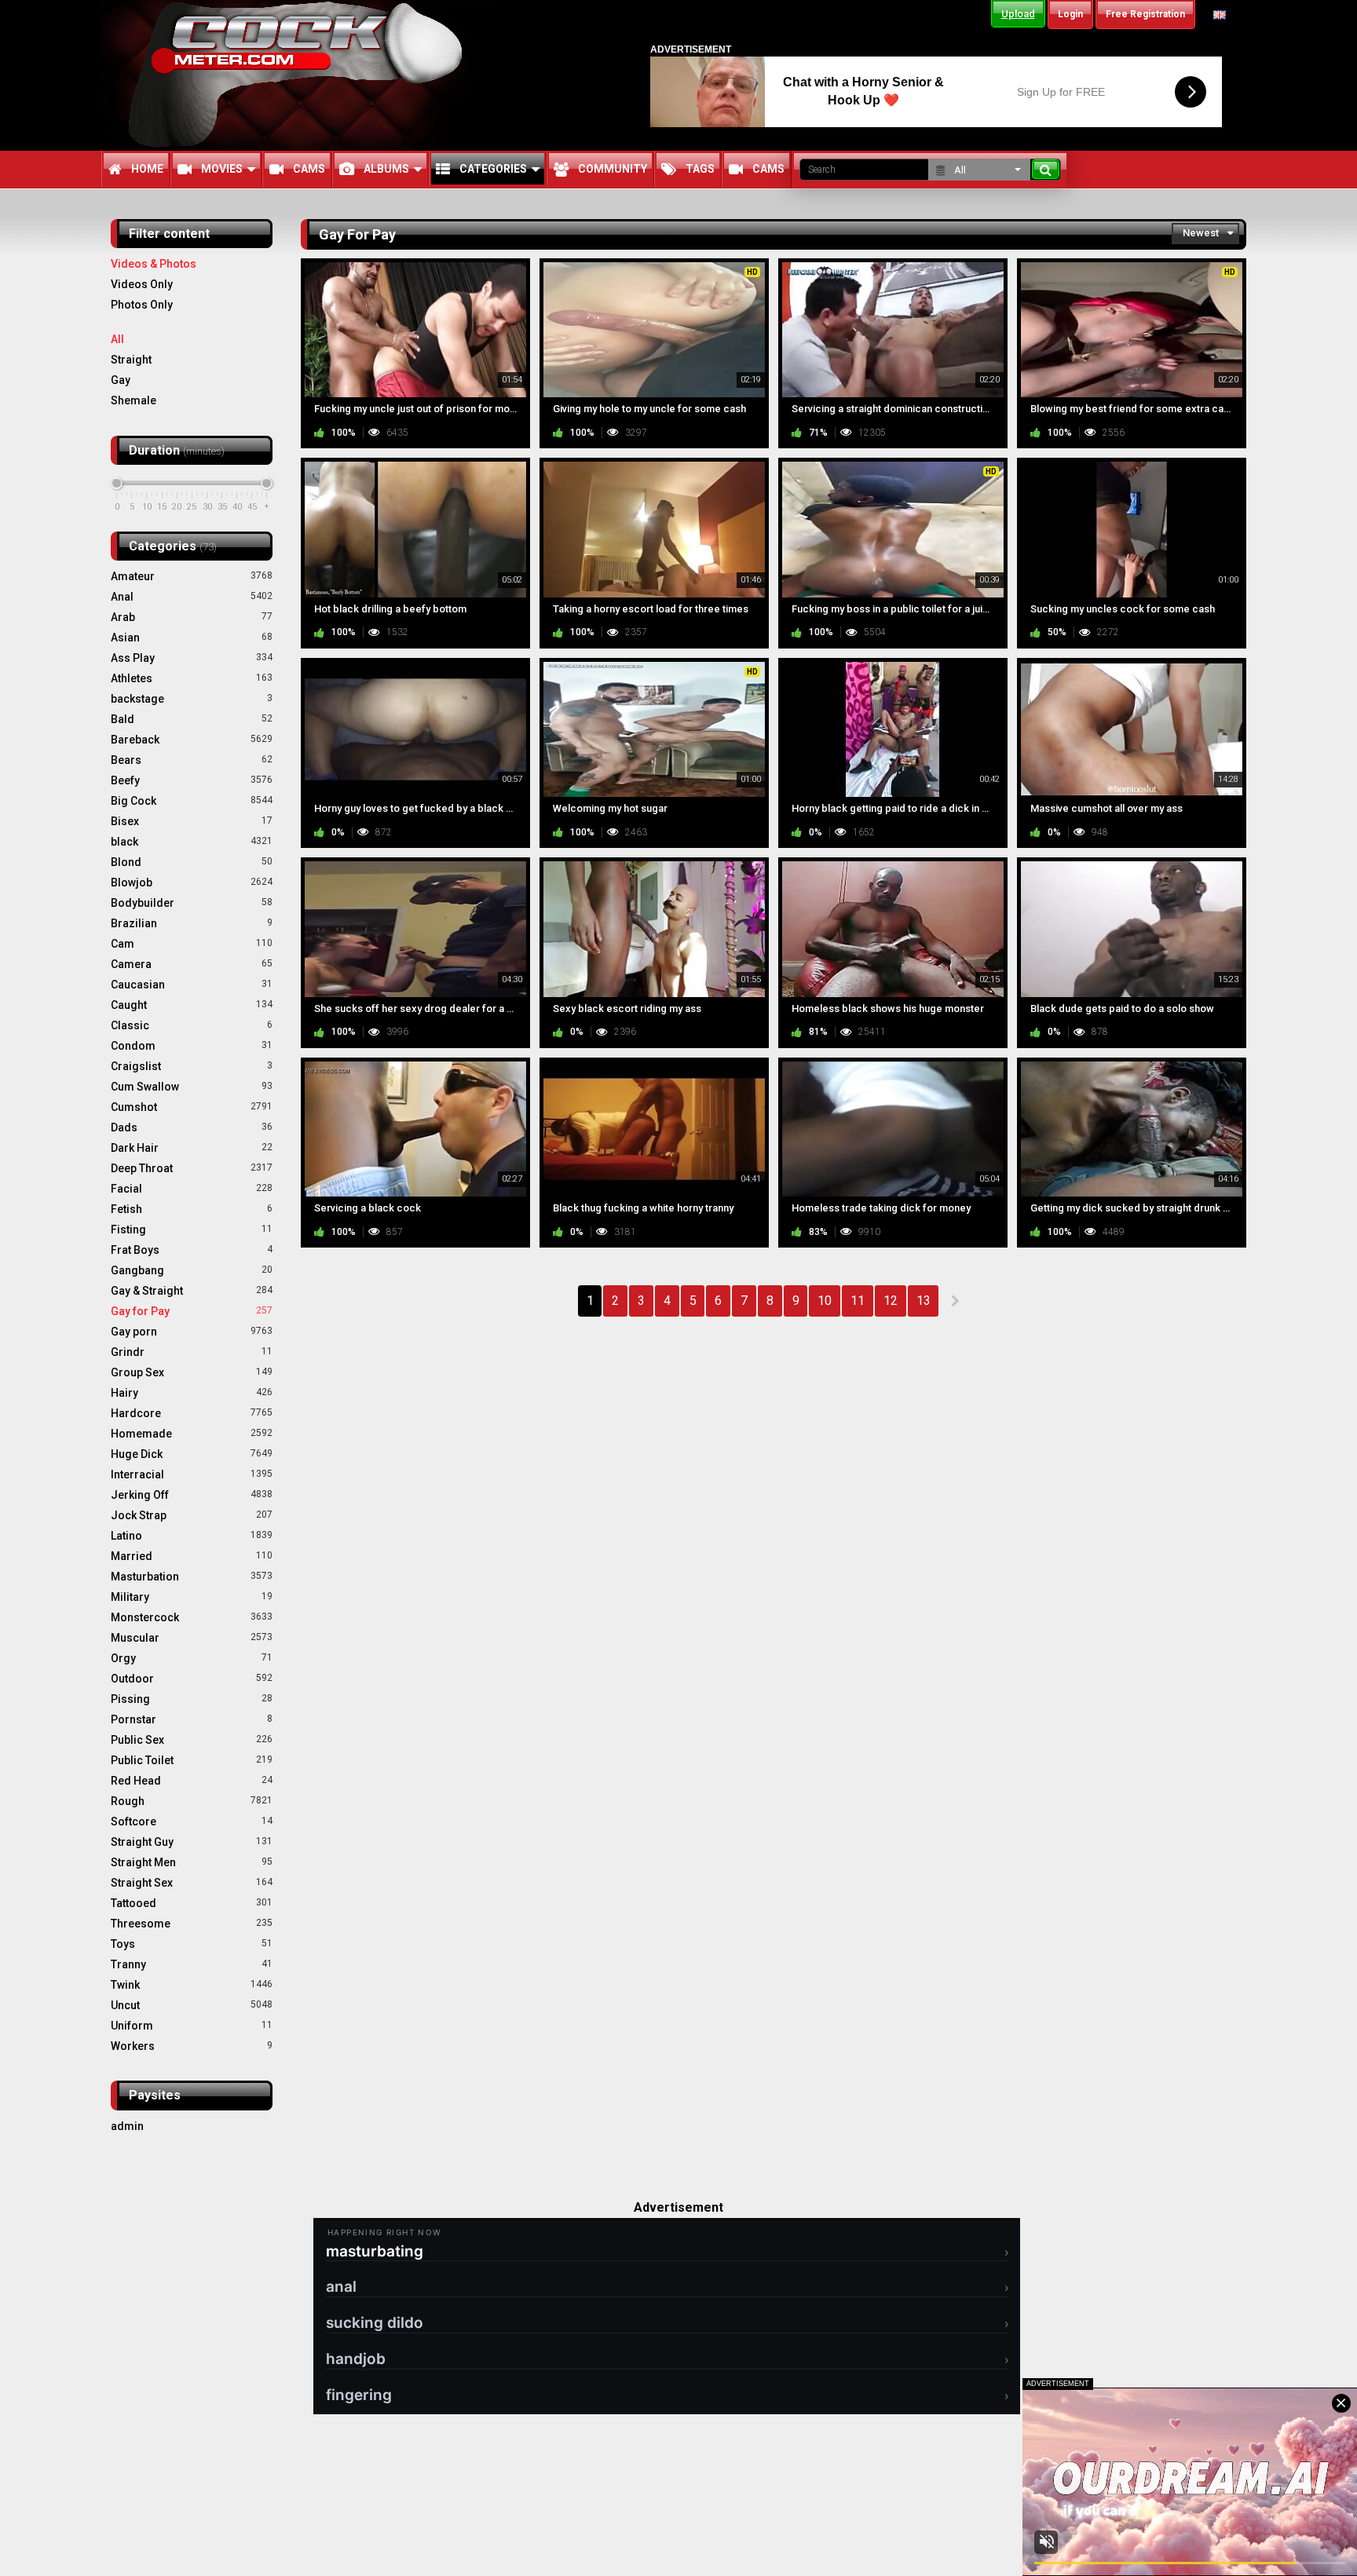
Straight (131, 360)
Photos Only (142, 305)
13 (924, 1301)
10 (825, 1301)
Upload (1018, 14)
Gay (121, 380)
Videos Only (142, 284)
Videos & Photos (154, 264)
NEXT (955, 1301)
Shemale (134, 400)
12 (891, 1301)
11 (858, 1301)
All (117, 339)
